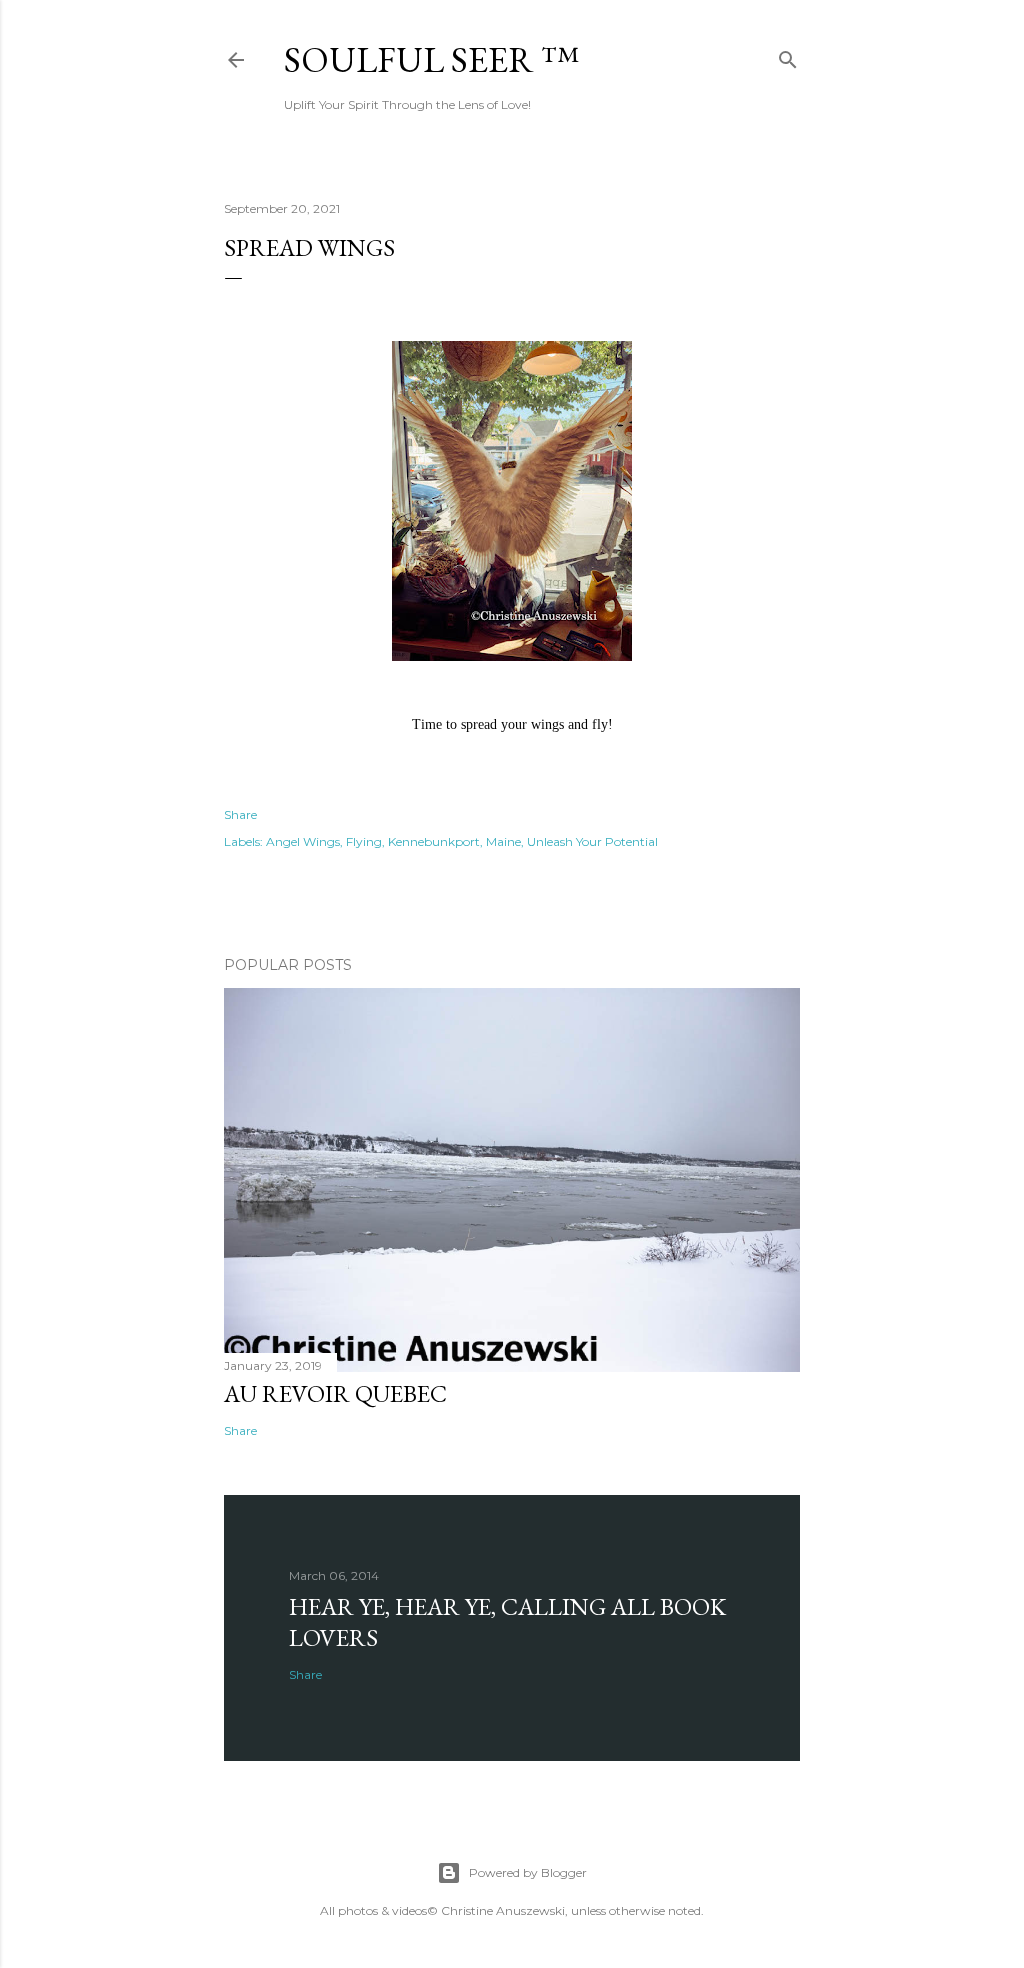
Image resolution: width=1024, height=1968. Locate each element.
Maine (503, 841)
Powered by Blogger (528, 1872)
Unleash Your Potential (592, 841)
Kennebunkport (434, 841)
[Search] (788, 55)
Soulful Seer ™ (431, 59)
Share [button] (240, 814)
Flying (364, 841)
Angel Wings (303, 841)
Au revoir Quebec (335, 1393)
